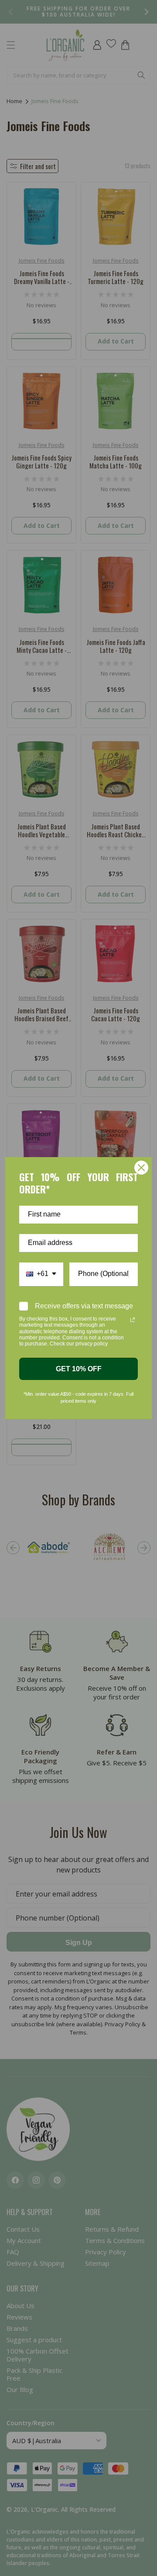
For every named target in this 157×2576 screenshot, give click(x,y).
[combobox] (41, 1274)
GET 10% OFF (79, 1369)
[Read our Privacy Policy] (133, 1320)
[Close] (141, 1168)
